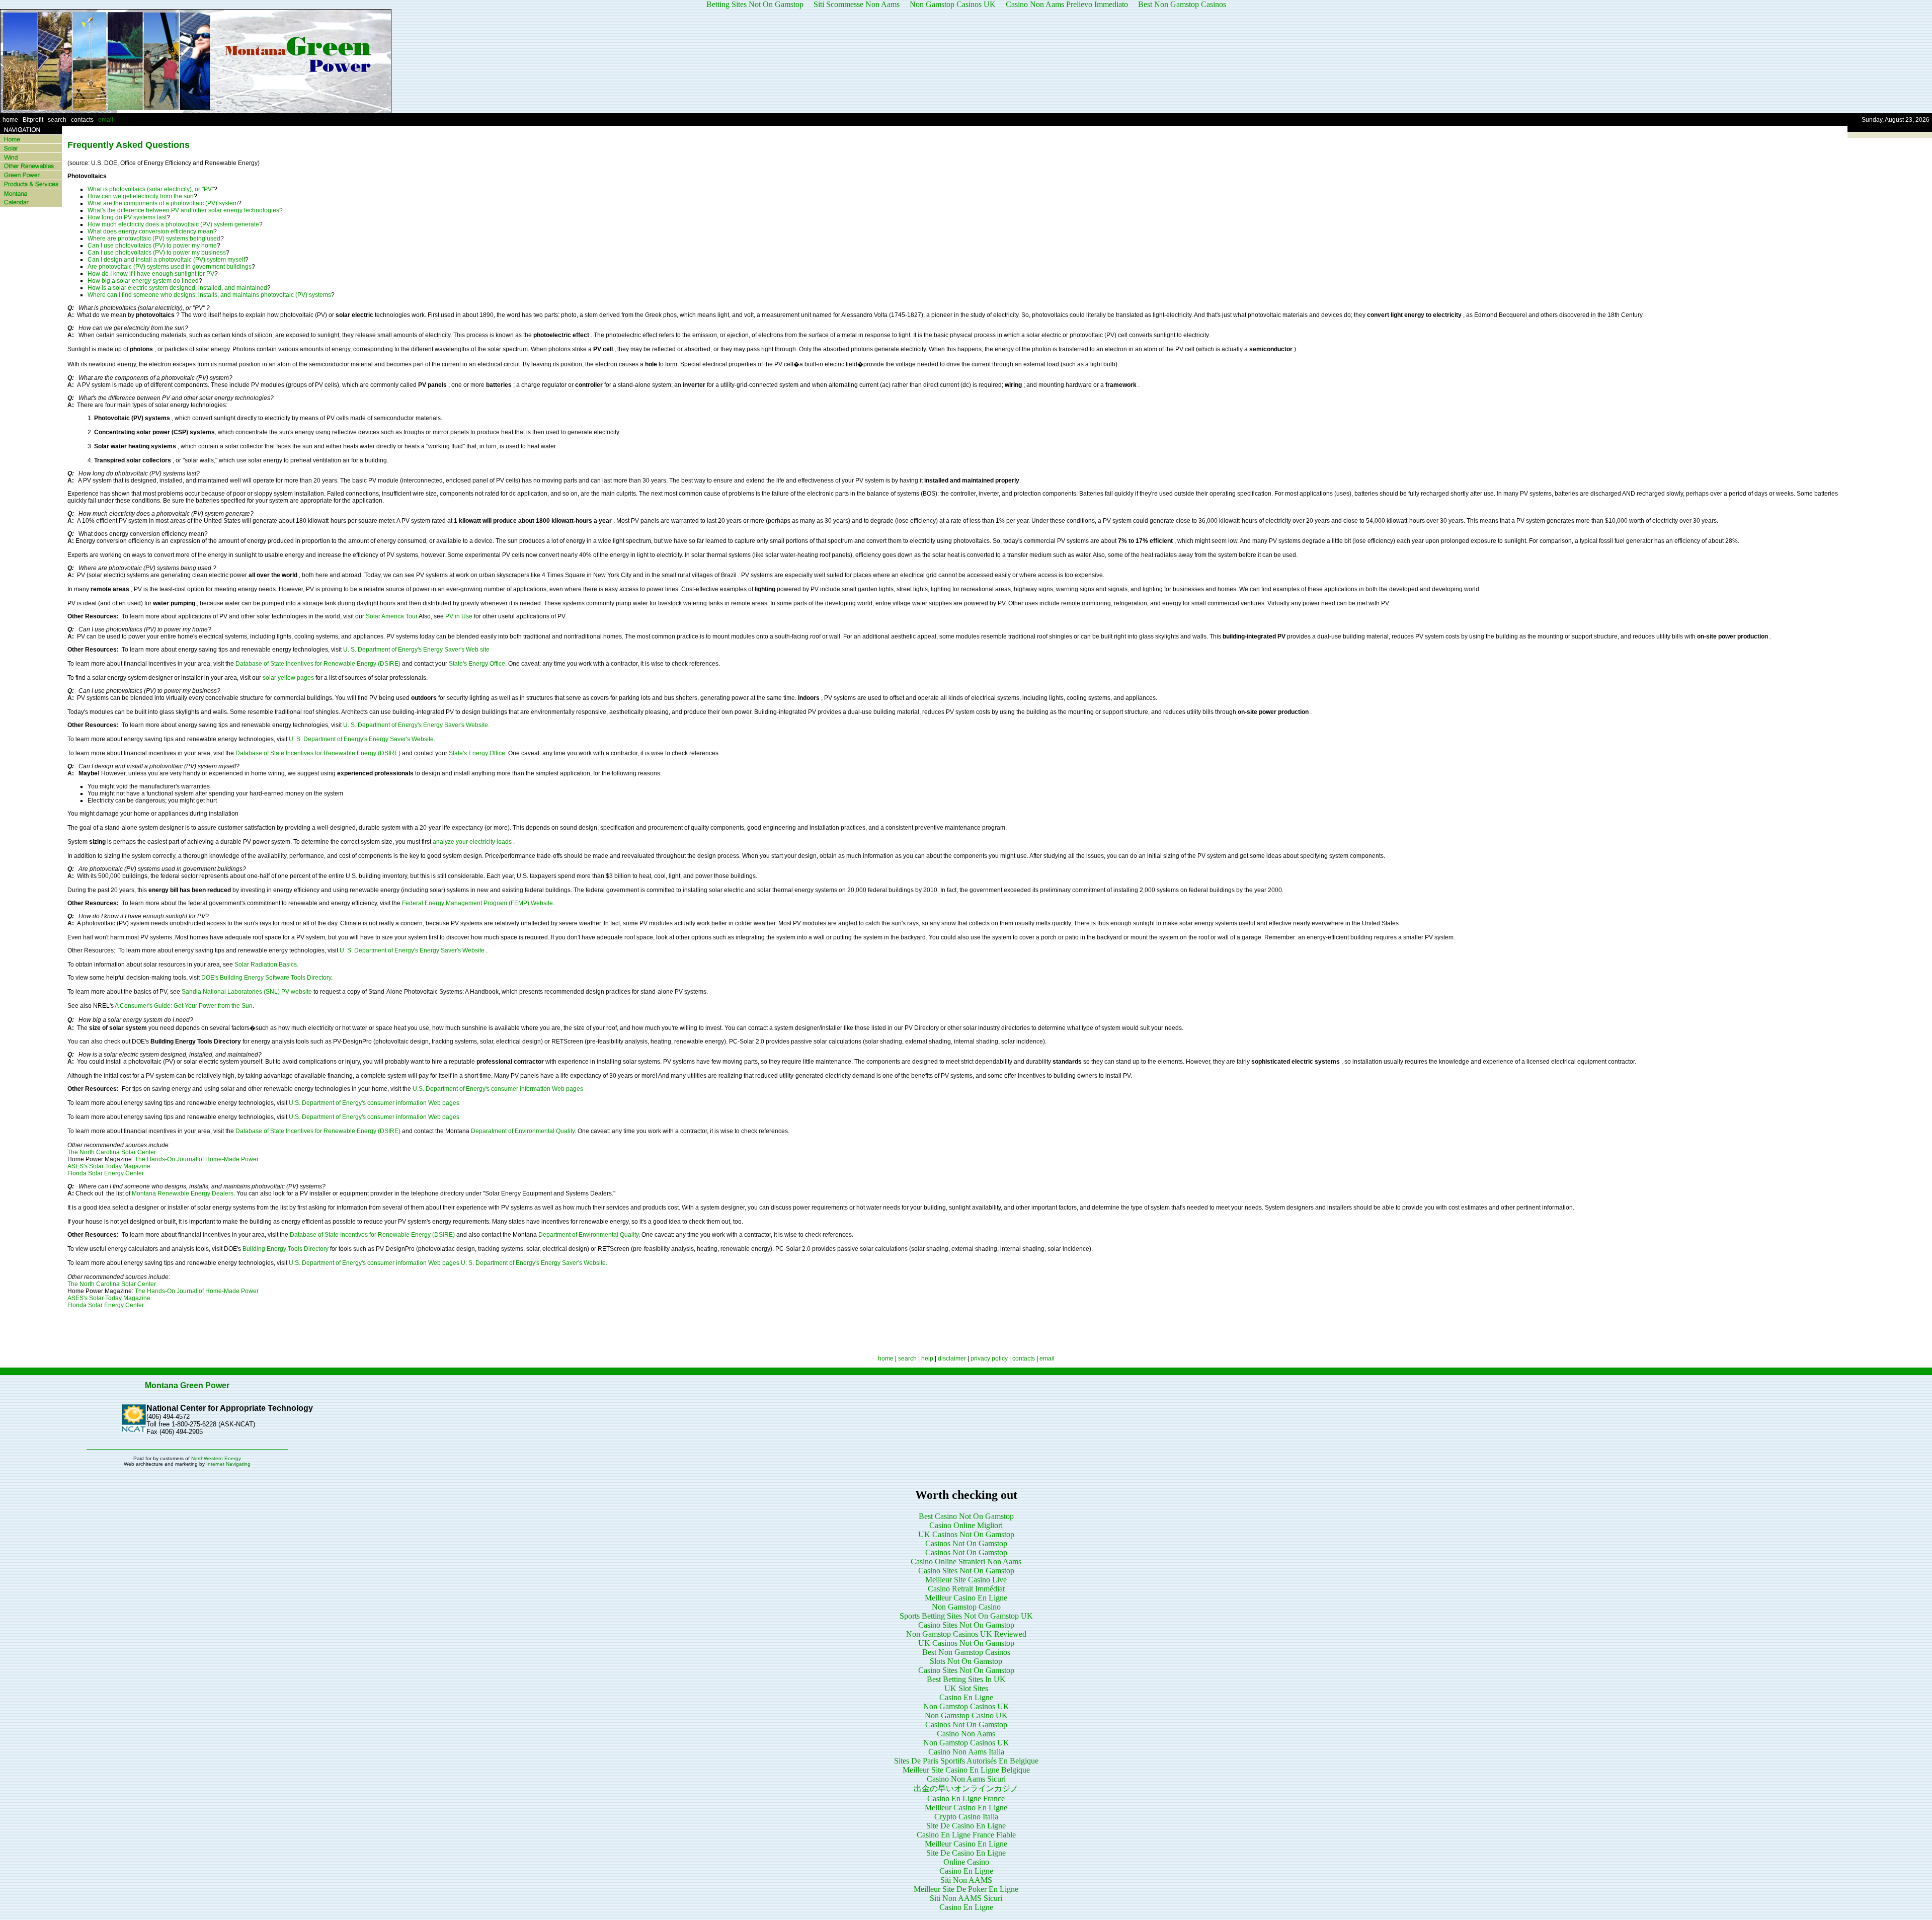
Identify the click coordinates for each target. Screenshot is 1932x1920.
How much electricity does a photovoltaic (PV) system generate (173, 224)
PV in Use (460, 616)
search (57, 120)
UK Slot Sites (966, 1688)
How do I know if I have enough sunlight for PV (151, 274)
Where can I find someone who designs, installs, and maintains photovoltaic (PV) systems (209, 295)
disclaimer (952, 1358)
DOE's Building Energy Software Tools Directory (266, 978)
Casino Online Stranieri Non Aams (966, 1562)
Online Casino (966, 1862)
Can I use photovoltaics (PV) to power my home (152, 246)
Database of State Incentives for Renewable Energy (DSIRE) (319, 664)
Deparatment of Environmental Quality (523, 1131)
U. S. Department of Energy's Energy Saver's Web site (416, 650)
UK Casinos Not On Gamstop (966, 1534)
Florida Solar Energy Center (106, 1173)
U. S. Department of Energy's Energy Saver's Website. (416, 725)
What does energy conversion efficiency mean (150, 231)
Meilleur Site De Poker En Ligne (966, 1889)
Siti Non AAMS (966, 1880)
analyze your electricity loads (473, 842)
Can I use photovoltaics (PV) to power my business (157, 253)
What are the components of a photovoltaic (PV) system (163, 203)
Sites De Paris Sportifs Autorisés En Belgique (966, 1761)
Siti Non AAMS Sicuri (966, 1898)
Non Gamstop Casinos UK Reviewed (966, 1634)
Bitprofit (33, 120)
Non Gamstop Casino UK (966, 1715)
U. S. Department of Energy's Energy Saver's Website (413, 950)
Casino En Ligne (966, 1697)
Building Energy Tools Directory (286, 1249)
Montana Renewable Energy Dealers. (183, 1193)
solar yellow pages (289, 678)
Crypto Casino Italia (966, 1817)
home (10, 120)
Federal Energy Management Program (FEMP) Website (477, 903)
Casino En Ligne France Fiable (966, 1835)
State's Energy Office (477, 664)
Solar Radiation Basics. (266, 965)
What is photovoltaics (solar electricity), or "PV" (151, 189)
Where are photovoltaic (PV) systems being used (154, 238)
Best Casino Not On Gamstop (966, 1516)
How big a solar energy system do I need (143, 281)
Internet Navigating (228, 1464)
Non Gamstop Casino (966, 1607)
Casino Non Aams (966, 1734)
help (927, 1358)
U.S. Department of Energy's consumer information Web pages (498, 1089)
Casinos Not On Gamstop (966, 1543)
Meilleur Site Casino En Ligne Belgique (966, 1770)
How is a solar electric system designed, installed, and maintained (177, 288)
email (106, 120)
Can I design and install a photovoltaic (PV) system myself (166, 260)
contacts (82, 120)
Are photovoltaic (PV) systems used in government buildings (170, 267)
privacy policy (989, 1358)
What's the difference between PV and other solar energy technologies (183, 210)
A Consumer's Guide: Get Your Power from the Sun (183, 1006)
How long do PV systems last (127, 217)
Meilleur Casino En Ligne (966, 1598)
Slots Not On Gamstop (966, 1661)
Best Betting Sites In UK (966, 1679)
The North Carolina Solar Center (112, 1152)
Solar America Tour (392, 616)
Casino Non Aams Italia (966, 1752)
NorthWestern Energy (216, 1458)
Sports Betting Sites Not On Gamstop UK (966, 1616)
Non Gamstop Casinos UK (966, 1706)
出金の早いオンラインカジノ (966, 1788)
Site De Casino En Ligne (966, 1826)
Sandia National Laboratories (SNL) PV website (248, 992)
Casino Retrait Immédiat (966, 1589)
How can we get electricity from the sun (141, 196)
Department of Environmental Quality (588, 1235)
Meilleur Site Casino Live (966, 1580)
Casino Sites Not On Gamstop (966, 1571)
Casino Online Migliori (966, 1525)
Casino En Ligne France (966, 1798)
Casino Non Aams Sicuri (966, 1779)
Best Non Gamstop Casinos (966, 1652)
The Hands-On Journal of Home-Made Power (197, 1159)
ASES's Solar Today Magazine (109, 1166)
